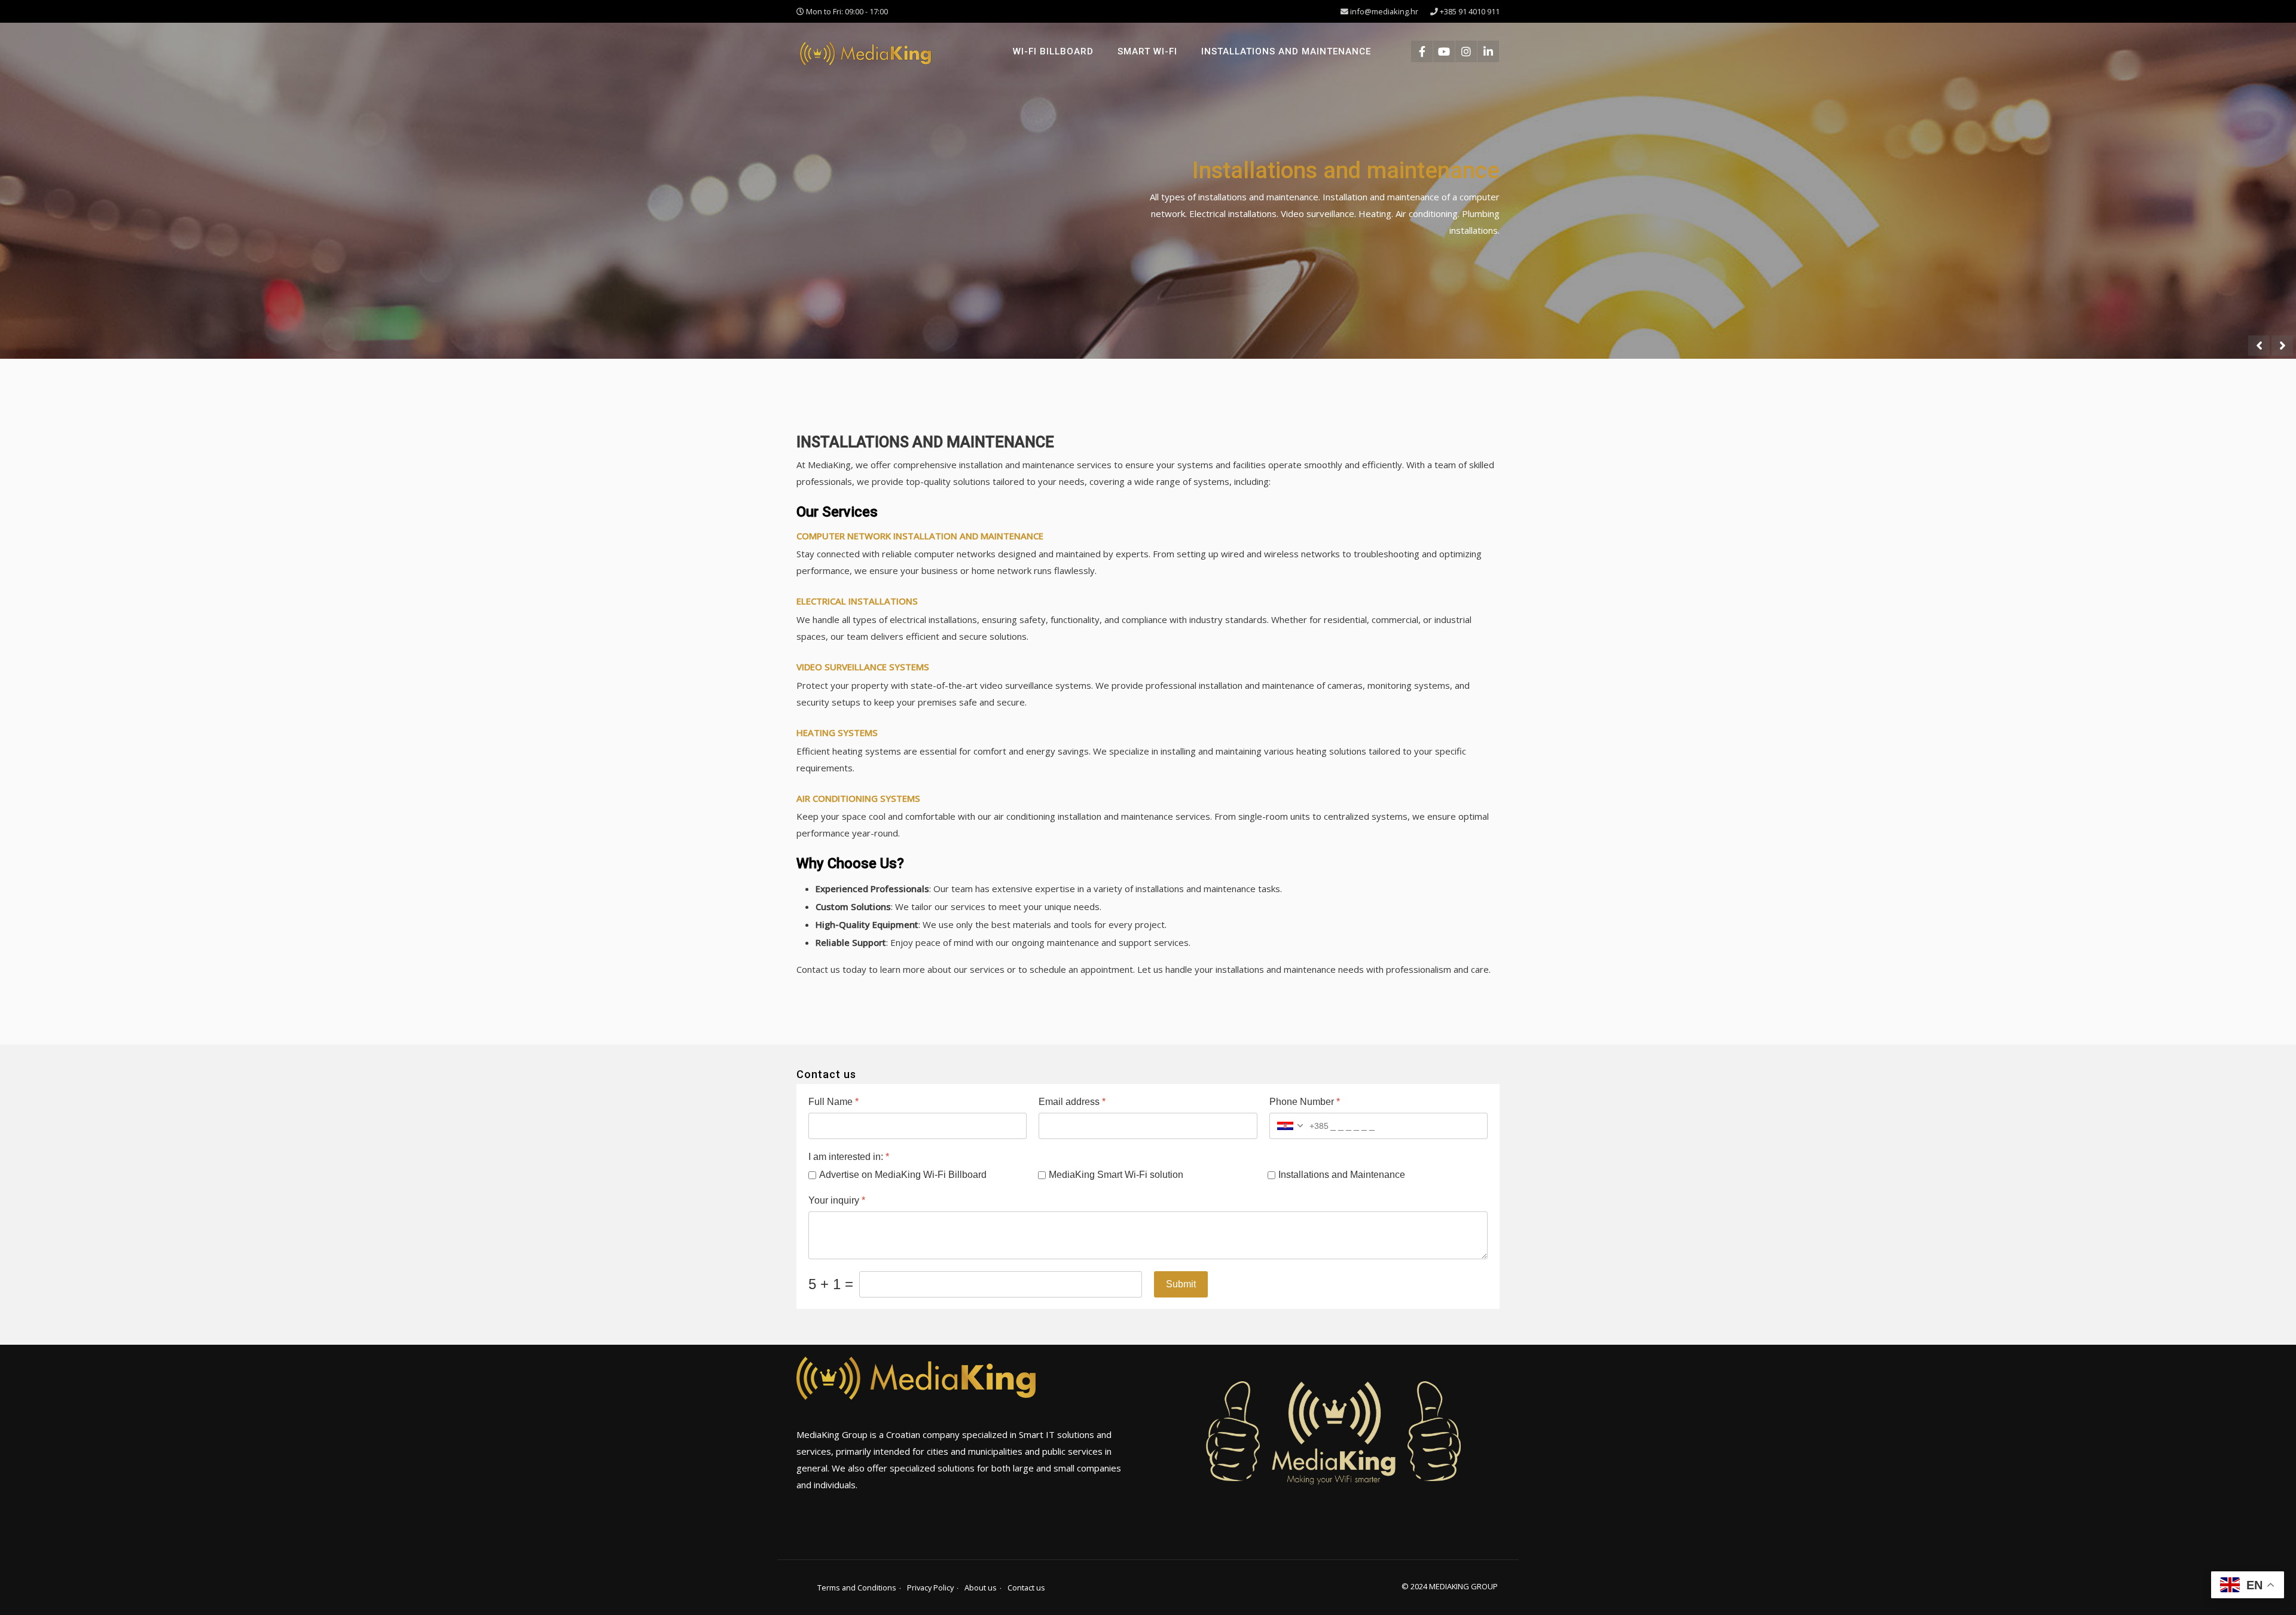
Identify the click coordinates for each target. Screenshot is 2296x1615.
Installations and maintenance (1286, 51)
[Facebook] (1422, 51)
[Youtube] (1444, 51)
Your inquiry (837, 1200)
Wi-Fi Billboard (1053, 51)
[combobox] (1299, 1126)
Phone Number (1305, 1102)
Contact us (1026, 1587)
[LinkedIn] (1488, 51)
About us (981, 1587)
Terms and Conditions (857, 1587)
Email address (1072, 1102)
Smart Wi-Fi (1147, 51)
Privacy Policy (930, 1587)
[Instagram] (1466, 51)
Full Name (833, 1102)
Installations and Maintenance (1342, 1175)
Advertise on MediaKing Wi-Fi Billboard (903, 1175)
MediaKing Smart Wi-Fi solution (1116, 1175)
